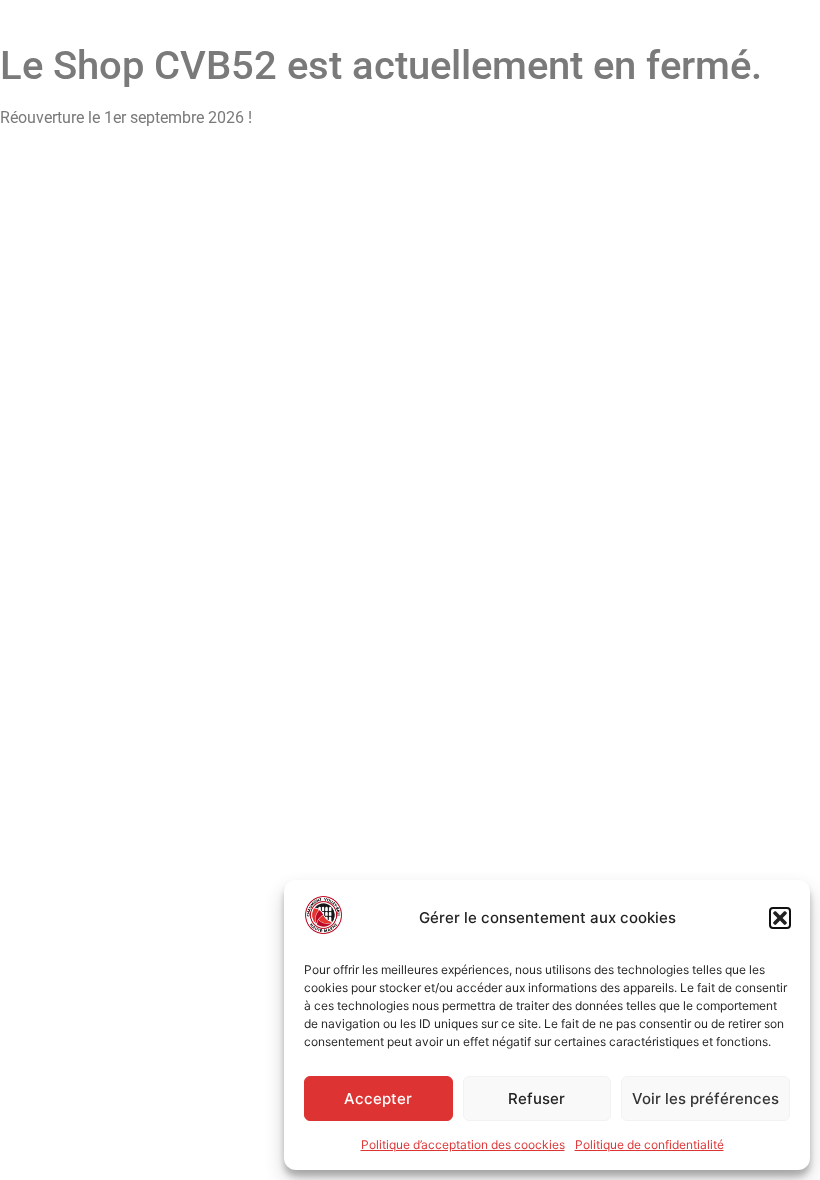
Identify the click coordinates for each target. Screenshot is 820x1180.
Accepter (378, 1098)
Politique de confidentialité (649, 1144)
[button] (780, 918)
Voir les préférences (705, 1098)
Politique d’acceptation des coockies (463, 1144)
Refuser (536, 1098)
